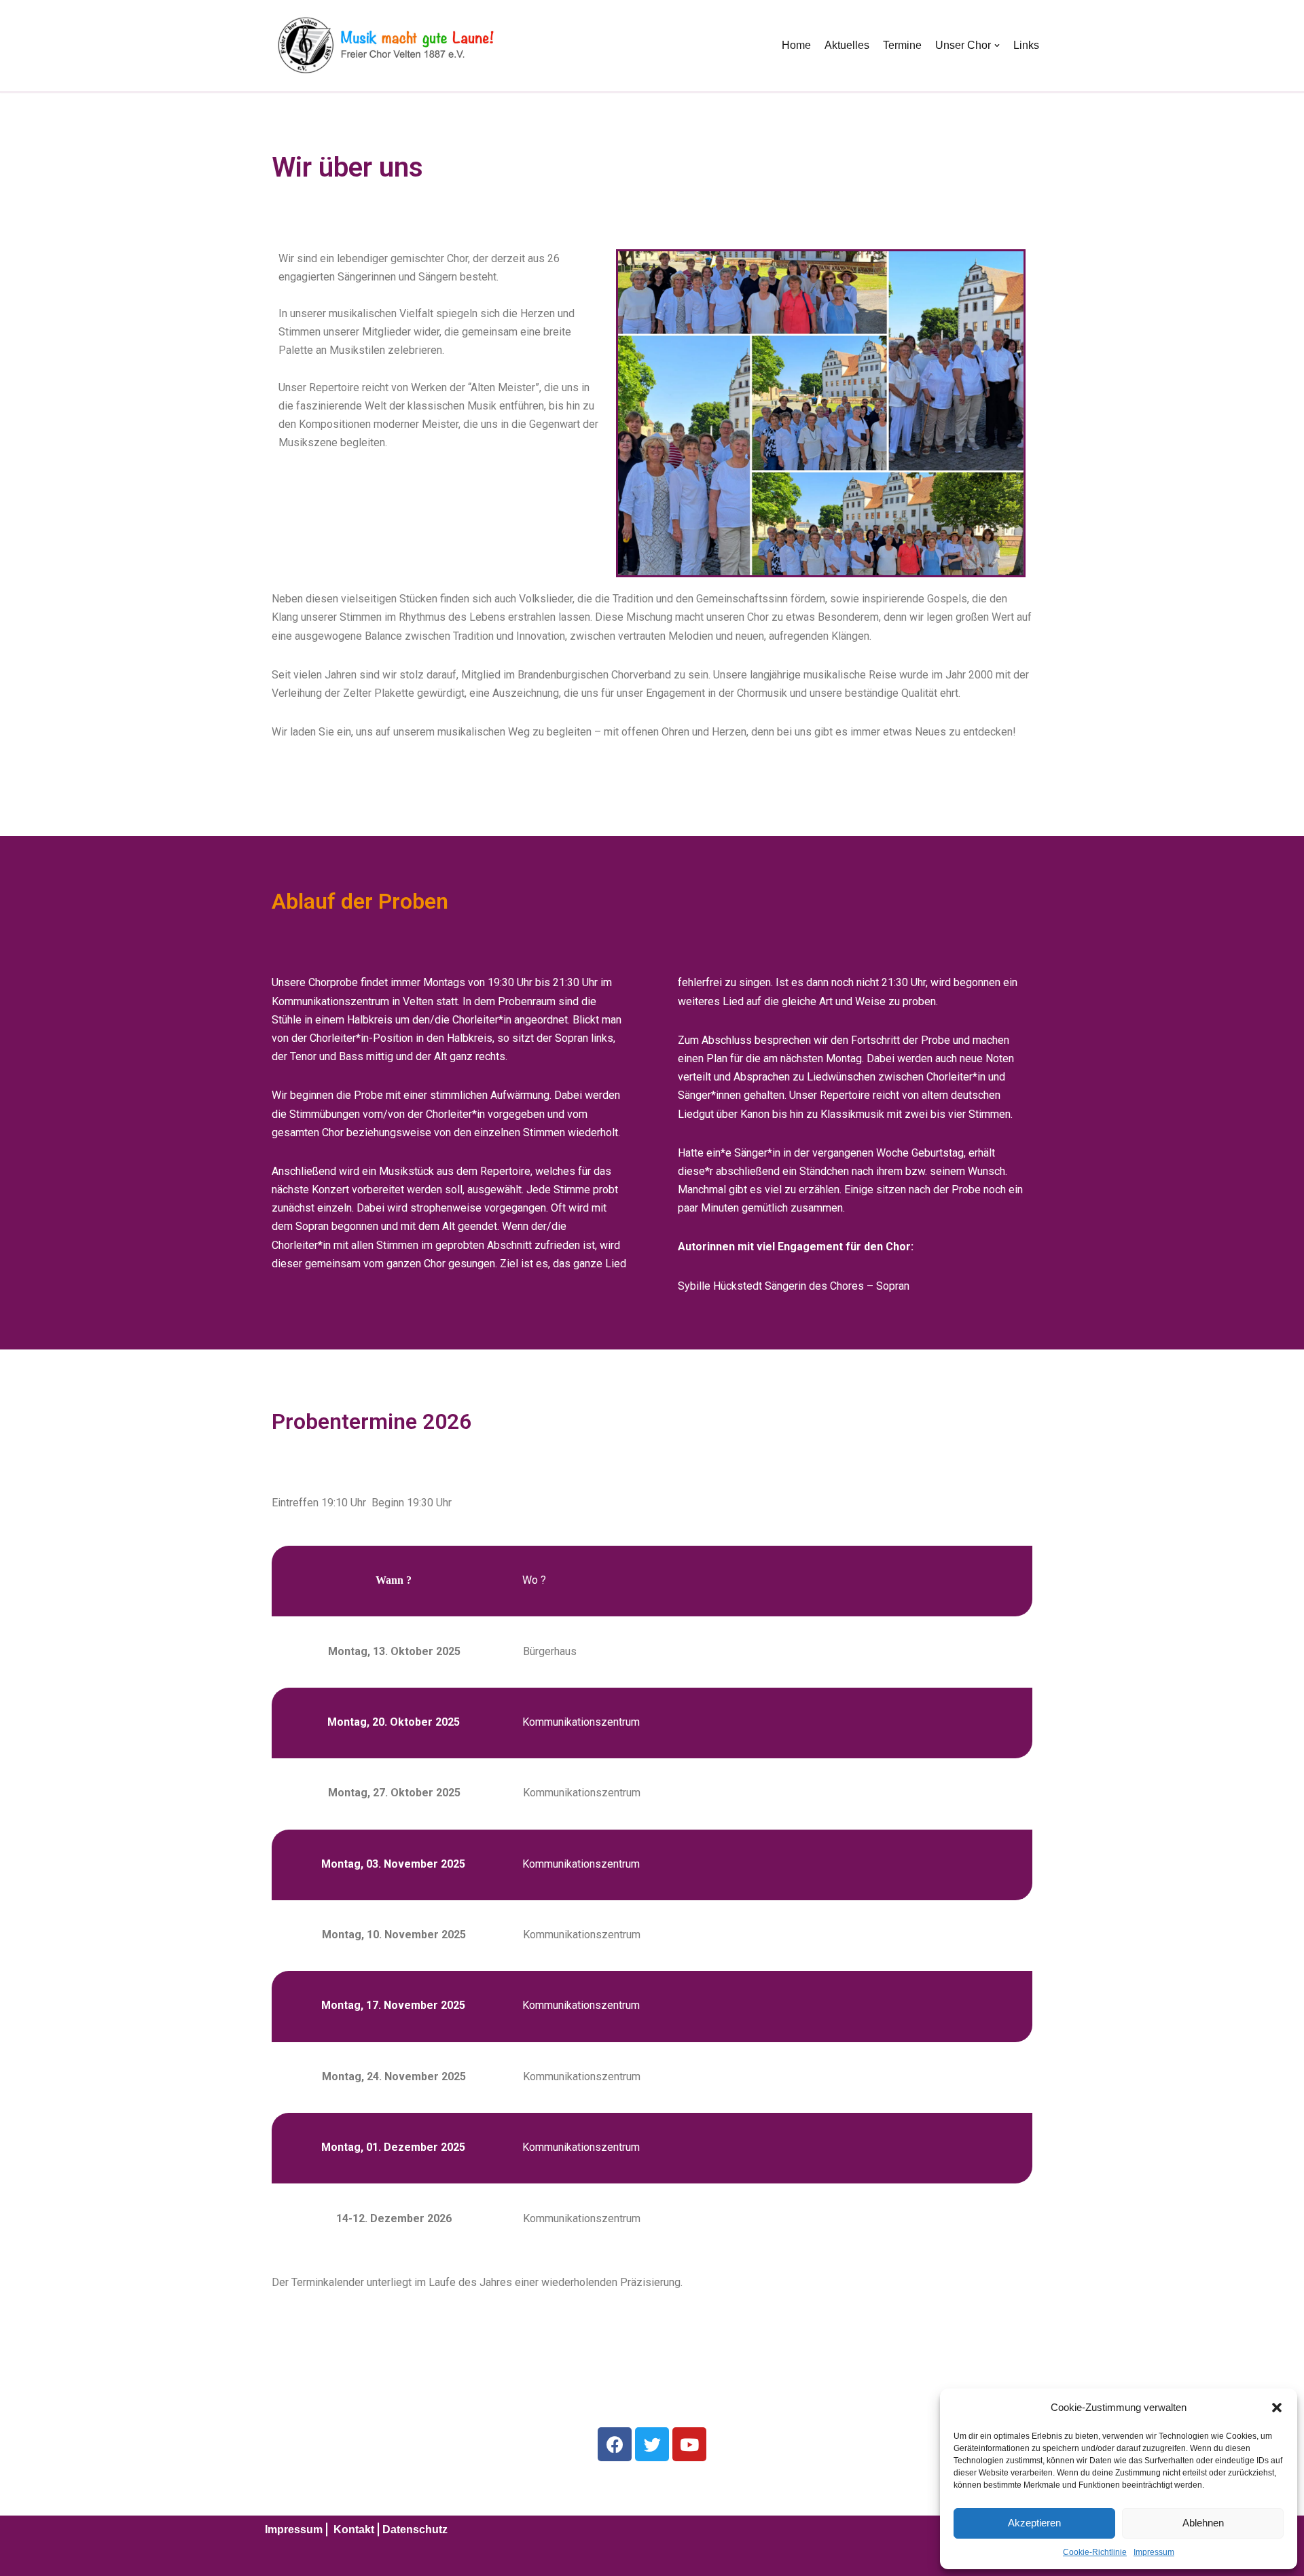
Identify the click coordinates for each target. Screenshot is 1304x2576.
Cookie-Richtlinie (1095, 2552)
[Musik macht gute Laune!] (384, 46)
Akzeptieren (1034, 2523)
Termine (902, 45)
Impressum (1154, 2552)
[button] (1277, 2408)
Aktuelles (847, 45)
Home (796, 45)
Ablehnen (1203, 2523)
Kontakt (354, 2529)
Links (1026, 45)
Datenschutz (415, 2529)
